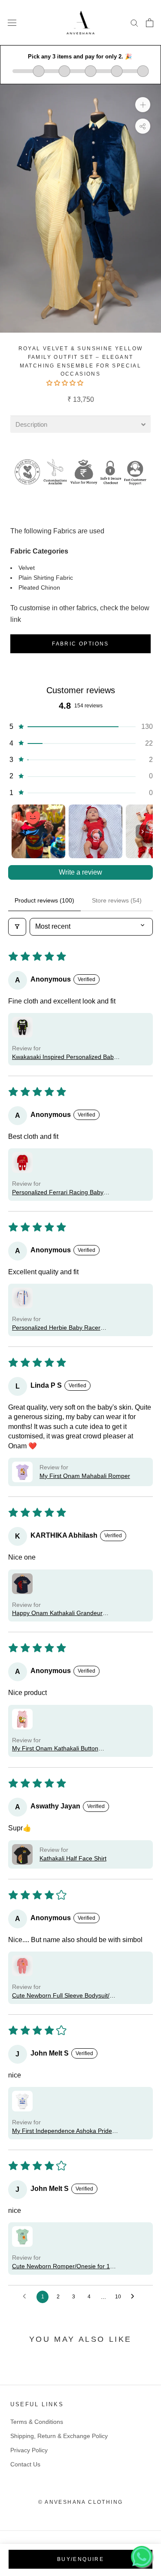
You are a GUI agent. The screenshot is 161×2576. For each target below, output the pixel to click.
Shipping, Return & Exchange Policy (59, 2436)
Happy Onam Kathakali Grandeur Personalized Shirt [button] (57, 1614)
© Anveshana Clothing (81, 2502)
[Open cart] (150, 23)
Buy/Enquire (80, 2559)
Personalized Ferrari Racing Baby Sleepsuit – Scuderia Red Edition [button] (58, 1193)
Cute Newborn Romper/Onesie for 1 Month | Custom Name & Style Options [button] (64, 2267)
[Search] (134, 23)
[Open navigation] (12, 23)
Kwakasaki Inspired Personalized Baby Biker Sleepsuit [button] (64, 1057)
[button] (66, 383)
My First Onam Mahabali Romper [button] (85, 1476)
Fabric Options (80, 644)
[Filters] (17, 927)
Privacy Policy (29, 2450)
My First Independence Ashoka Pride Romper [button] (62, 2131)
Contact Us (25, 2464)
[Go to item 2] (96, 831)
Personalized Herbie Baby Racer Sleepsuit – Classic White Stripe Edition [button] (65, 1328)
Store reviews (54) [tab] (117, 900)
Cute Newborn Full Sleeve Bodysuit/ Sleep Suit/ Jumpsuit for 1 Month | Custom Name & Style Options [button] (61, 1996)
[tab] (80, 424)
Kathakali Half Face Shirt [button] (73, 1858)
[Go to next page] (135, 2297)
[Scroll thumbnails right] (143, 832)
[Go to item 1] (38, 831)
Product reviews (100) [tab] (44, 900)
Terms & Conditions (37, 2422)
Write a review (80, 872)
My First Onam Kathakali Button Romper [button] (55, 1749)
